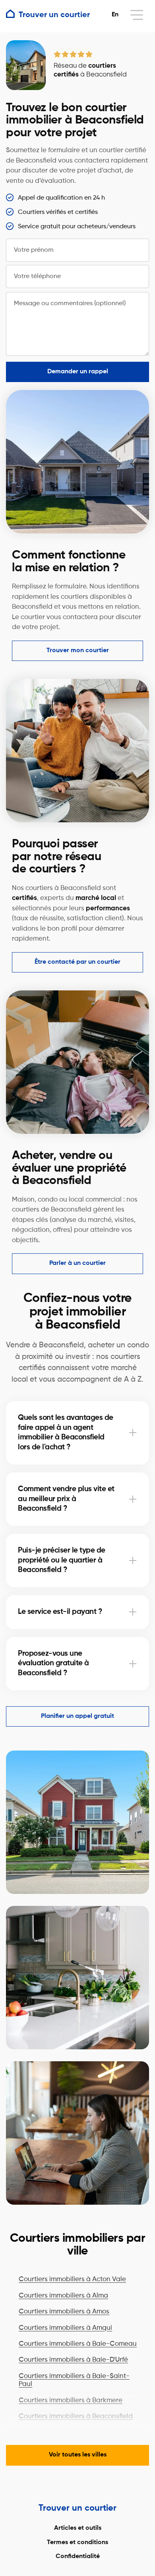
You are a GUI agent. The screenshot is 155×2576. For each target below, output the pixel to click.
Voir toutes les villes (78, 2455)
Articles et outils (78, 2528)
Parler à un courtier (77, 1263)
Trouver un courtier (77, 2508)
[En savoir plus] (133, 1433)
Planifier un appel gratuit (77, 1716)
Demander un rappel (78, 372)
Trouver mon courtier (78, 651)
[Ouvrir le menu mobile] (137, 15)
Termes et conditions (77, 2543)
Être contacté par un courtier (77, 962)
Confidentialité (78, 2556)
